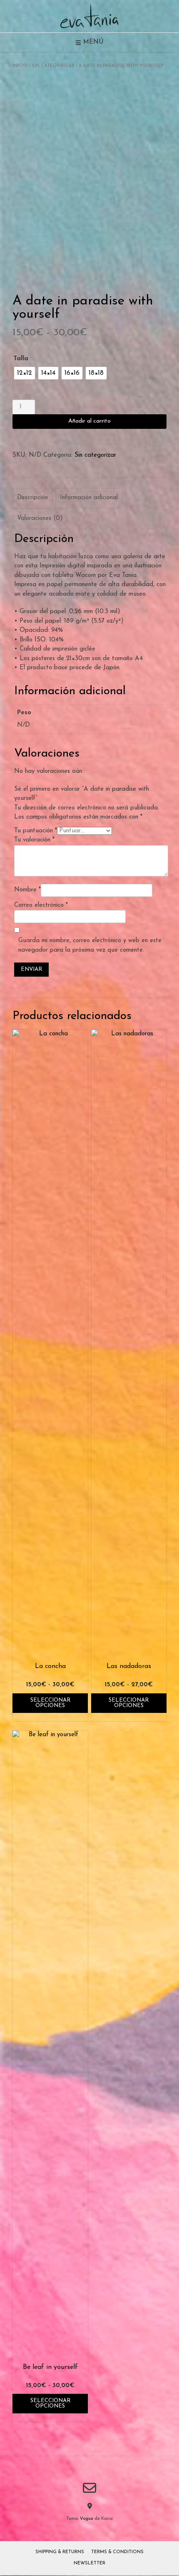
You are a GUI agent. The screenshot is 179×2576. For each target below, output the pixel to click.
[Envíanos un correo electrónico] (89, 2488)
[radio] (25, 373)
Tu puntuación (36, 831)
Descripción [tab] (32, 498)
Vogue (87, 2519)
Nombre (27, 890)
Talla (21, 359)
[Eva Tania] (89, 16)
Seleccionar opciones (50, 1703)
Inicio (20, 66)
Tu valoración (34, 840)
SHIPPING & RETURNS (60, 2552)
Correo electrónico (41, 905)
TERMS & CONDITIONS (117, 2552)
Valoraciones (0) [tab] (40, 518)
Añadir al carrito (89, 421)
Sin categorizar (53, 66)
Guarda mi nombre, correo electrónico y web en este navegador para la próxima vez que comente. (90, 945)
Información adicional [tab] (89, 498)
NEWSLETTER (89, 2563)
